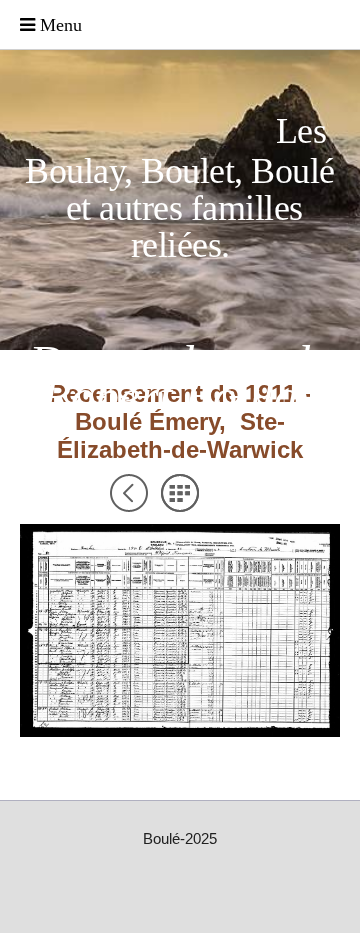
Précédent (129, 493)
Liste (180, 493)
